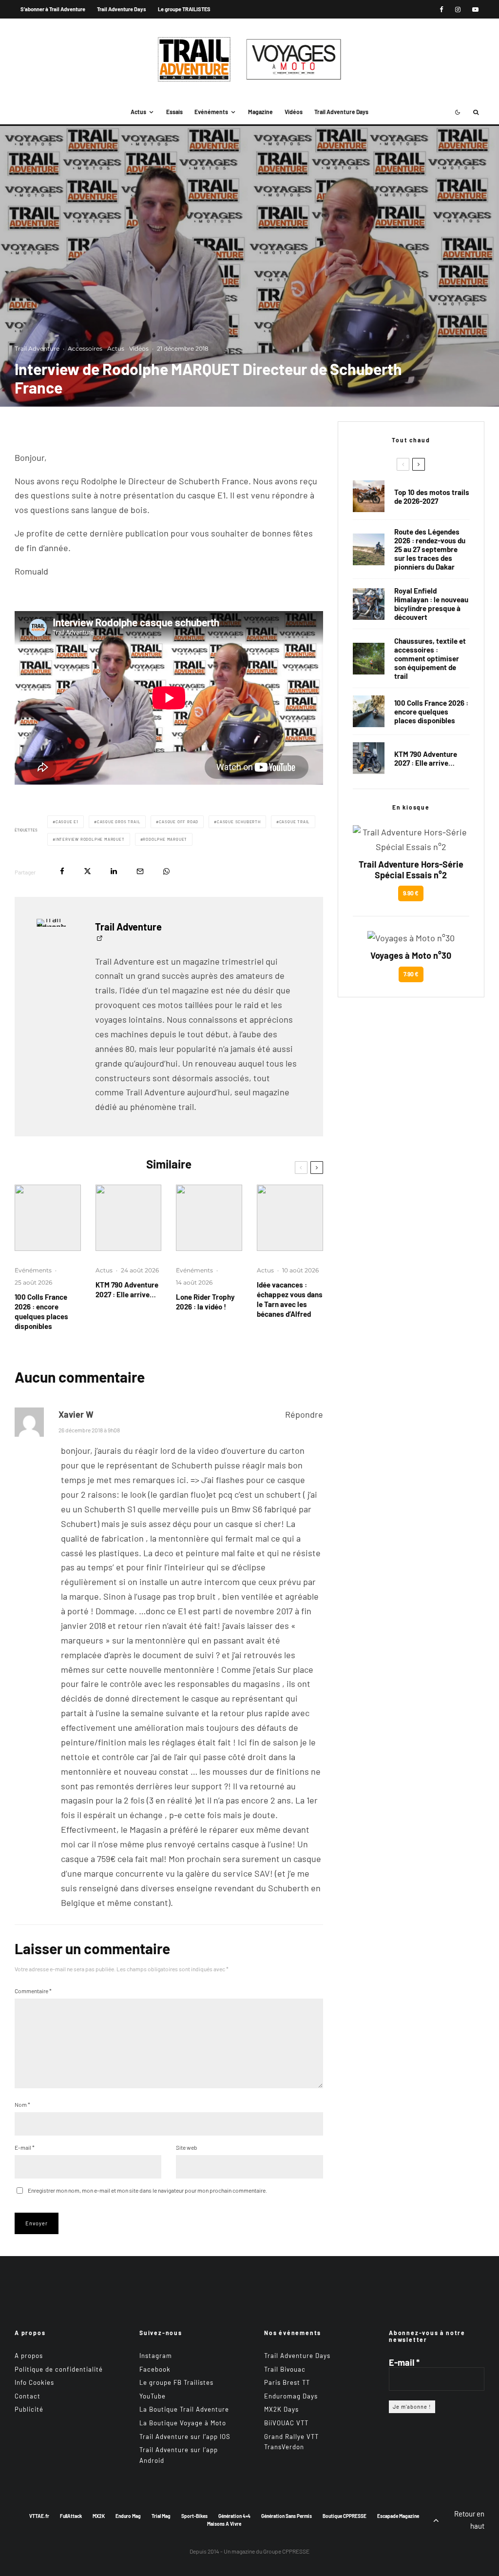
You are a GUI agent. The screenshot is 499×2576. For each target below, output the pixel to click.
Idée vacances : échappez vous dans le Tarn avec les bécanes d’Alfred (290, 1299)
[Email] (140, 871)
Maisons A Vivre (224, 2524)
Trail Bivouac (285, 2369)
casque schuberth (239, 822)
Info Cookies (34, 2382)
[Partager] (62, 871)
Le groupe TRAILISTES (184, 9)
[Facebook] (441, 10)
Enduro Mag (128, 2516)
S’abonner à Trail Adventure (53, 9)
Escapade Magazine (398, 2516)
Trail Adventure (37, 348)
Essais (174, 112)
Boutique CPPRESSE (345, 2516)
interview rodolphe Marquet (90, 839)
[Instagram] (458, 10)
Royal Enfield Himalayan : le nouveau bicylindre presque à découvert (431, 604)
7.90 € (411, 974)
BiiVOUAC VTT (286, 2423)
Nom (22, 2104)
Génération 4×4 (234, 2516)
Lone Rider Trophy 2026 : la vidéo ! (205, 1302)
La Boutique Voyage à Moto (183, 2423)
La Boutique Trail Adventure (184, 2409)
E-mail (25, 2147)
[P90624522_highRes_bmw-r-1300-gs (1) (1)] (369, 496)
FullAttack (71, 2516)
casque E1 (67, 822)
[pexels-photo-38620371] (369, 659)
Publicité (29, 2409)
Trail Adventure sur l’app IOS (185, 2437)
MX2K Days (281, 2409)
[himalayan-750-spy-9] (369, 604)
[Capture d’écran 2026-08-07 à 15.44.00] (290, 1218)
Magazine (260, 112)
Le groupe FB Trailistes (176, 2382)
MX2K (99, 2516)
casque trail (295, 822)
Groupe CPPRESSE (286, 2551)
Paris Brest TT (287, 2382)
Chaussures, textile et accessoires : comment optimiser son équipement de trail (430, 658)
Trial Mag (161, 2516)
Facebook (155, 2369)
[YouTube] (475, 10)
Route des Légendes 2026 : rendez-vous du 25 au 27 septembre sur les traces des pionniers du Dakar (430, 549)
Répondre (304, 1414)
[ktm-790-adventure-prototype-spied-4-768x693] (129, 1218)
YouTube (153, 2396)
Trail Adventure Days (122, 9)
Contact (28, 2396)
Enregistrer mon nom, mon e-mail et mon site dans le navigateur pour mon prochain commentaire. (147, 2190)
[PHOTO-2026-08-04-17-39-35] (209, 1218)
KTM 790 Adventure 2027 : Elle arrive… (127, 1289)
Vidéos (294, 112)
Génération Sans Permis (287, 2516)
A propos (29, 2356)
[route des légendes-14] (369, 549)
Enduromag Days (291, 2396)
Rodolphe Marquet (165, 839)
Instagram (156, 2356)
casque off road (179, 822)
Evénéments (211, 112)
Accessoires (85, 348)
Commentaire (33, 1991)
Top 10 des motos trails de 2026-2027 (432, 496)
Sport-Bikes (194, 2516)
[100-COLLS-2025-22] (48, 1218)
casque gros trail (119, 822)
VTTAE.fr (39, 2516)
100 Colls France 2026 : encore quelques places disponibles (41, 1311)
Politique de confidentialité (59, 2369)
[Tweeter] (87, 871)
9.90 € (411, 893)
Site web (187, 2147)
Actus (138, 112)
